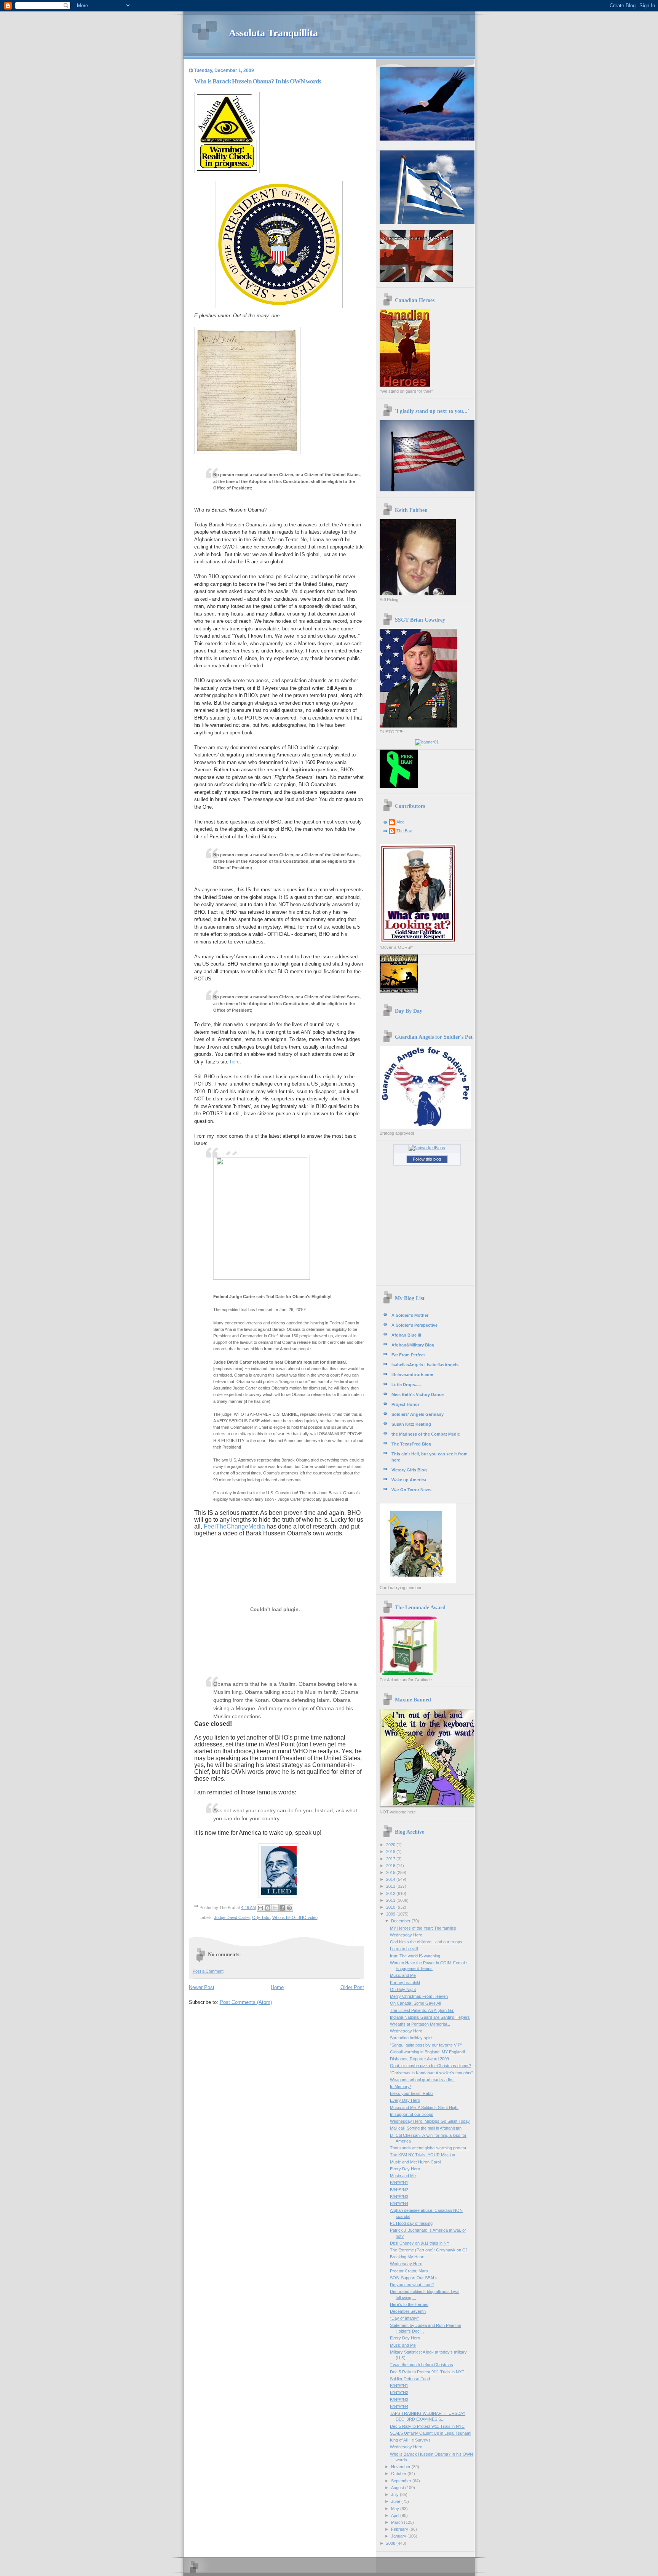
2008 (391, 2543)
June (396, 2501)
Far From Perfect (408, 1355)
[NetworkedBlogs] (427, 1148)
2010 (391, 1907)
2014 (391, 1879)
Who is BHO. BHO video (295, 1917)
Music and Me (403, 1975)
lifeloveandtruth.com (412, 1375)
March (398, 2522)
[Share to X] (275, 1908)
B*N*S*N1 (399, 2183)
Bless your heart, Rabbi (412, 2093)
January (399, 2536)
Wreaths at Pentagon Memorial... (420, 2024)
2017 (391, 1859)
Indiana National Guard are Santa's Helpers (430, 2017)
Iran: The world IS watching (415, 1956)
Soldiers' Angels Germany (418, 1414)
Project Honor (405, 1404)
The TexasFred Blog (411, 1444)
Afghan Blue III (406, 1335)
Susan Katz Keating (411, 1424)
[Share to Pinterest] (289, 1908)
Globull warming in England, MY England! (427, 2052)
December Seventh (408, 2311)
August (398, 2488)
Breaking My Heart (407, 2257)
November (401, 2467)
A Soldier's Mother (410, 1315)
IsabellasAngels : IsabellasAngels (425, 1365)
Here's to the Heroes (409, 2304)
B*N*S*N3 (399, 2197)
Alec (400, 822)
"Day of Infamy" (404, 2318)
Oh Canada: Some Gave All (415, 2003)
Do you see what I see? (412, 2285)
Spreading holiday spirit (411, 2038)
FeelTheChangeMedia (234, 1526)
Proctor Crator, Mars (409, 2271)
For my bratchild (405, 1983)
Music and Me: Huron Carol (415, 2162)
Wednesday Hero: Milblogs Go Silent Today (430, 2121)
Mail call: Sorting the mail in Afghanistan (426, 2128)
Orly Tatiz (261, 1917)
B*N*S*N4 (399, 2203)
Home (277, 1987)
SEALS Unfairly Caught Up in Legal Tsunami (430, 2433)
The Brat (404, 831)
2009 (391, 1914)
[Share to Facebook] (282, 1908)
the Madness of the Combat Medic (426, 1434)
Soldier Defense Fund (410, 2379)
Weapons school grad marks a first (422, 2080)
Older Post (352, 1987)
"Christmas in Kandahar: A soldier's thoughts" (431, 2073)
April (396, 2515)
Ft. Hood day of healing (411, 2223)
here (235, 1062)
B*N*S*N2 (399, 2190)
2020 (391, 1845)
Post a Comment (208, 1971)
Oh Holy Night (403, 1989)
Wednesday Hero (406, 1935)
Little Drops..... (406, 1385)
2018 (391, 1852)
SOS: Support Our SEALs (414, 2278)
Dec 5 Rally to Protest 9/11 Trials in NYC (427, 2372)
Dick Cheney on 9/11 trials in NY (420, 2243)
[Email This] (260, 1908)
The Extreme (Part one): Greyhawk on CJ (429, 2250)
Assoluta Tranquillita (273, 33)
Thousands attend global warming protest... (430, 2148)
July (395, 2494)
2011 (391, 1900)
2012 (391, 1893)
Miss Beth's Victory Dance (418, 1394)
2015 (391, 1872)
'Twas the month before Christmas (422, 2365)
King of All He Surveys (410, 2440)
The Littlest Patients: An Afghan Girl (422, 2010)
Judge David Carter (232, 1917)
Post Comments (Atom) (246, 2002)
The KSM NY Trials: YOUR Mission (422, 2155)
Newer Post (202, 1987)
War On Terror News (411, 1490)
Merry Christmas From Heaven (419, 1996)
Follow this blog (427, 1159)
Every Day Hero (405, 2100)
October (399, 2474)
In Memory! (400, 2087)
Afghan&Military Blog (413, 1345)
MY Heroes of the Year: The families (423, 1928)
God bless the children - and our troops (426, 1942)
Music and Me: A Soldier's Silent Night (424, 2107)
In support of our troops (412, 2114)
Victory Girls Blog (409, 1470)
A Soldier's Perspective (414, 1325)
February (400, 2529)
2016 (391, 1866)
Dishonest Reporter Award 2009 (419, 2059)
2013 (391, 1886)
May (396, 2509)
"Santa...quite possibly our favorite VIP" (426, 2045)
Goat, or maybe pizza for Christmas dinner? (430, 2066)
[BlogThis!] (268, 1908)
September (402, 2481)
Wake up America (409, 1480)
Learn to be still (404, 1949)
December (401, 1921)
